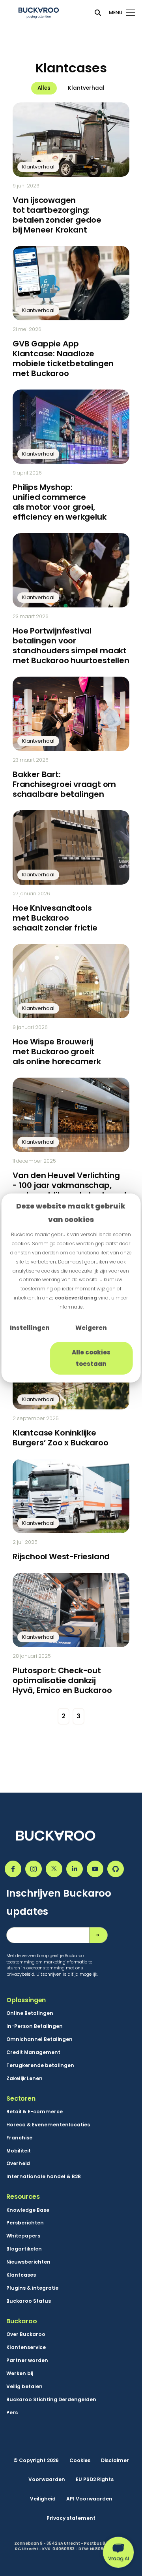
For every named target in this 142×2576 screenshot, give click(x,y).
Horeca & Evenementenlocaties (48, 2125)
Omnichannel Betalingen (39, 2039)
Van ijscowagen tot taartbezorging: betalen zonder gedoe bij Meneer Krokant (57, 215)
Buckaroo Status (29, 2301)
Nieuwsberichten (28, 2262)
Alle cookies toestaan (91, 1358)
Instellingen (30, 1328)
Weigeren (91, 1328)
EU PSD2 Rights (95, 2480)
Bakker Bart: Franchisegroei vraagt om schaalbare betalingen (64, 784)
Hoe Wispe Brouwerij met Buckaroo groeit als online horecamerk (57, 1052)
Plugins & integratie (32, 2288)
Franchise (19, 2138)
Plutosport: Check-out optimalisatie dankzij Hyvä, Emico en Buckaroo (62, 1680)
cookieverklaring (77, 1298)
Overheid (18, 2164)
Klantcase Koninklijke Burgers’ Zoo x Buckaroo (60, 1438)
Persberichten (25, 2223)
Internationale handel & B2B (44, 2177)
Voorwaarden (47, 2480)
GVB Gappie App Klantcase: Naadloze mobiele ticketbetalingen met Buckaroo (63, 358)
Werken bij (20, 2374)
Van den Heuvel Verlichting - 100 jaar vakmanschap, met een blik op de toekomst (70, 1185)
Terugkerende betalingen (40, 2065)
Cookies (80, 2461)
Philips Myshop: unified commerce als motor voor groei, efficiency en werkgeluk (59, 502)
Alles (44, 88)
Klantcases (21, 2275)
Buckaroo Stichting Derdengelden (51, 2400)
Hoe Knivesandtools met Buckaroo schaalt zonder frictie (55, 918)
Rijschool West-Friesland (61, 1557)
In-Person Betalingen (35, 2026)
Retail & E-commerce (35, 2112)
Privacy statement (71, 2518)
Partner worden (27, 2360)
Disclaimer (115, 2461)
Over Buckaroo (26, 2334)
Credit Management (33, 2052)
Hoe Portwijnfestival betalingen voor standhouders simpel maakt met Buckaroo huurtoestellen (71, 646)
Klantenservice (26, 2347)
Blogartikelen (24, 2249)
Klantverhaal (86, 88)
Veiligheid (43, 2499)
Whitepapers (23, 2236)
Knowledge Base (28, 2210)
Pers (12, 2413)
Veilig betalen (24, 2387)
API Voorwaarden (89, 2499)
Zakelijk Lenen (24, 2079)
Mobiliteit (19, 2151)
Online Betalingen (30, 2013)
